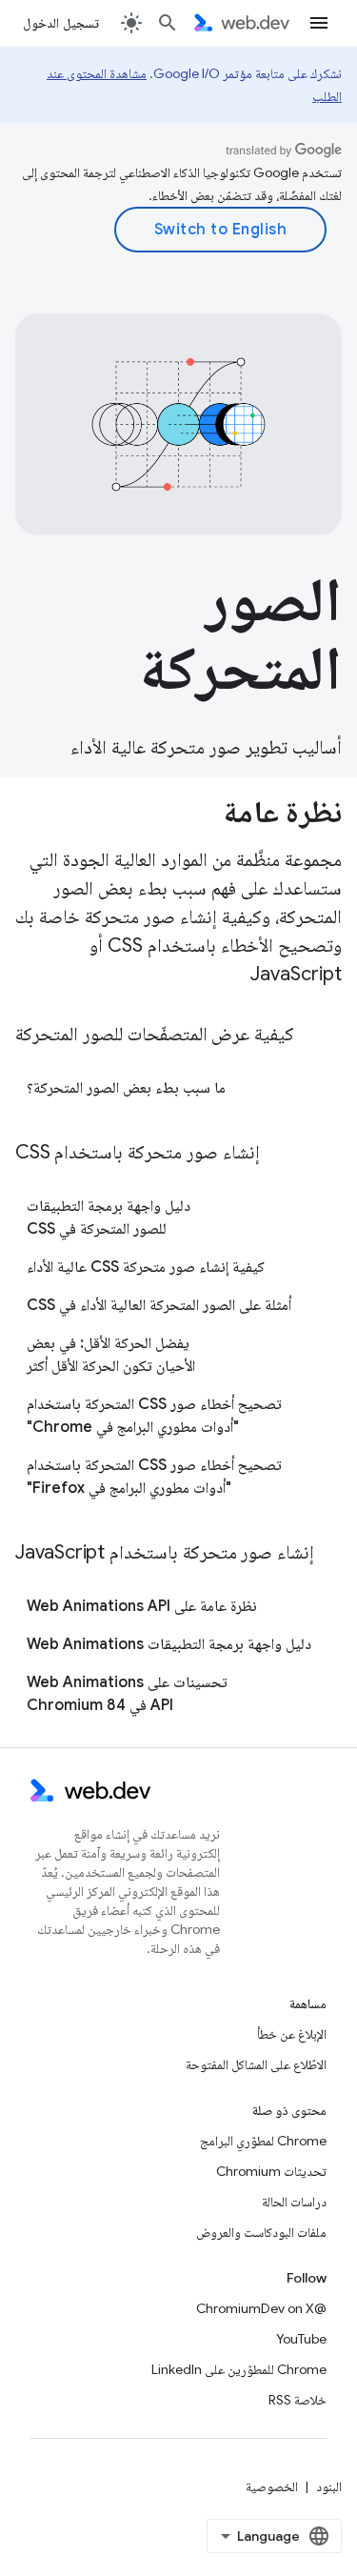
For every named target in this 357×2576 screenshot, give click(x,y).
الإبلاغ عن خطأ (292, 2034)
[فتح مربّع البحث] (168, 23)
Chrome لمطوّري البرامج (263, 2141)
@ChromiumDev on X (261, 2308)
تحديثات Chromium (271, 2171)
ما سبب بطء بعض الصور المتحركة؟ (126, 1088)
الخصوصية (272, 2486)
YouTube (301, 2339)
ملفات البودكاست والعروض (261, 2232)
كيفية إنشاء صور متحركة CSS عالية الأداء (146, 1267)
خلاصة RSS (297, 2400)
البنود (329, 2486)
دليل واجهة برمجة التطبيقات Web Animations (169, 1644)
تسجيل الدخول (61, 23)
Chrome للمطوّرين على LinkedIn (239, 2369)
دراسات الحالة (294, 2202)
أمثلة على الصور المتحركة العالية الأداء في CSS (159, 1305)
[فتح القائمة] (319, 23)
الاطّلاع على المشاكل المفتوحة (256, 2064)
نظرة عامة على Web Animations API (142, 1606)
